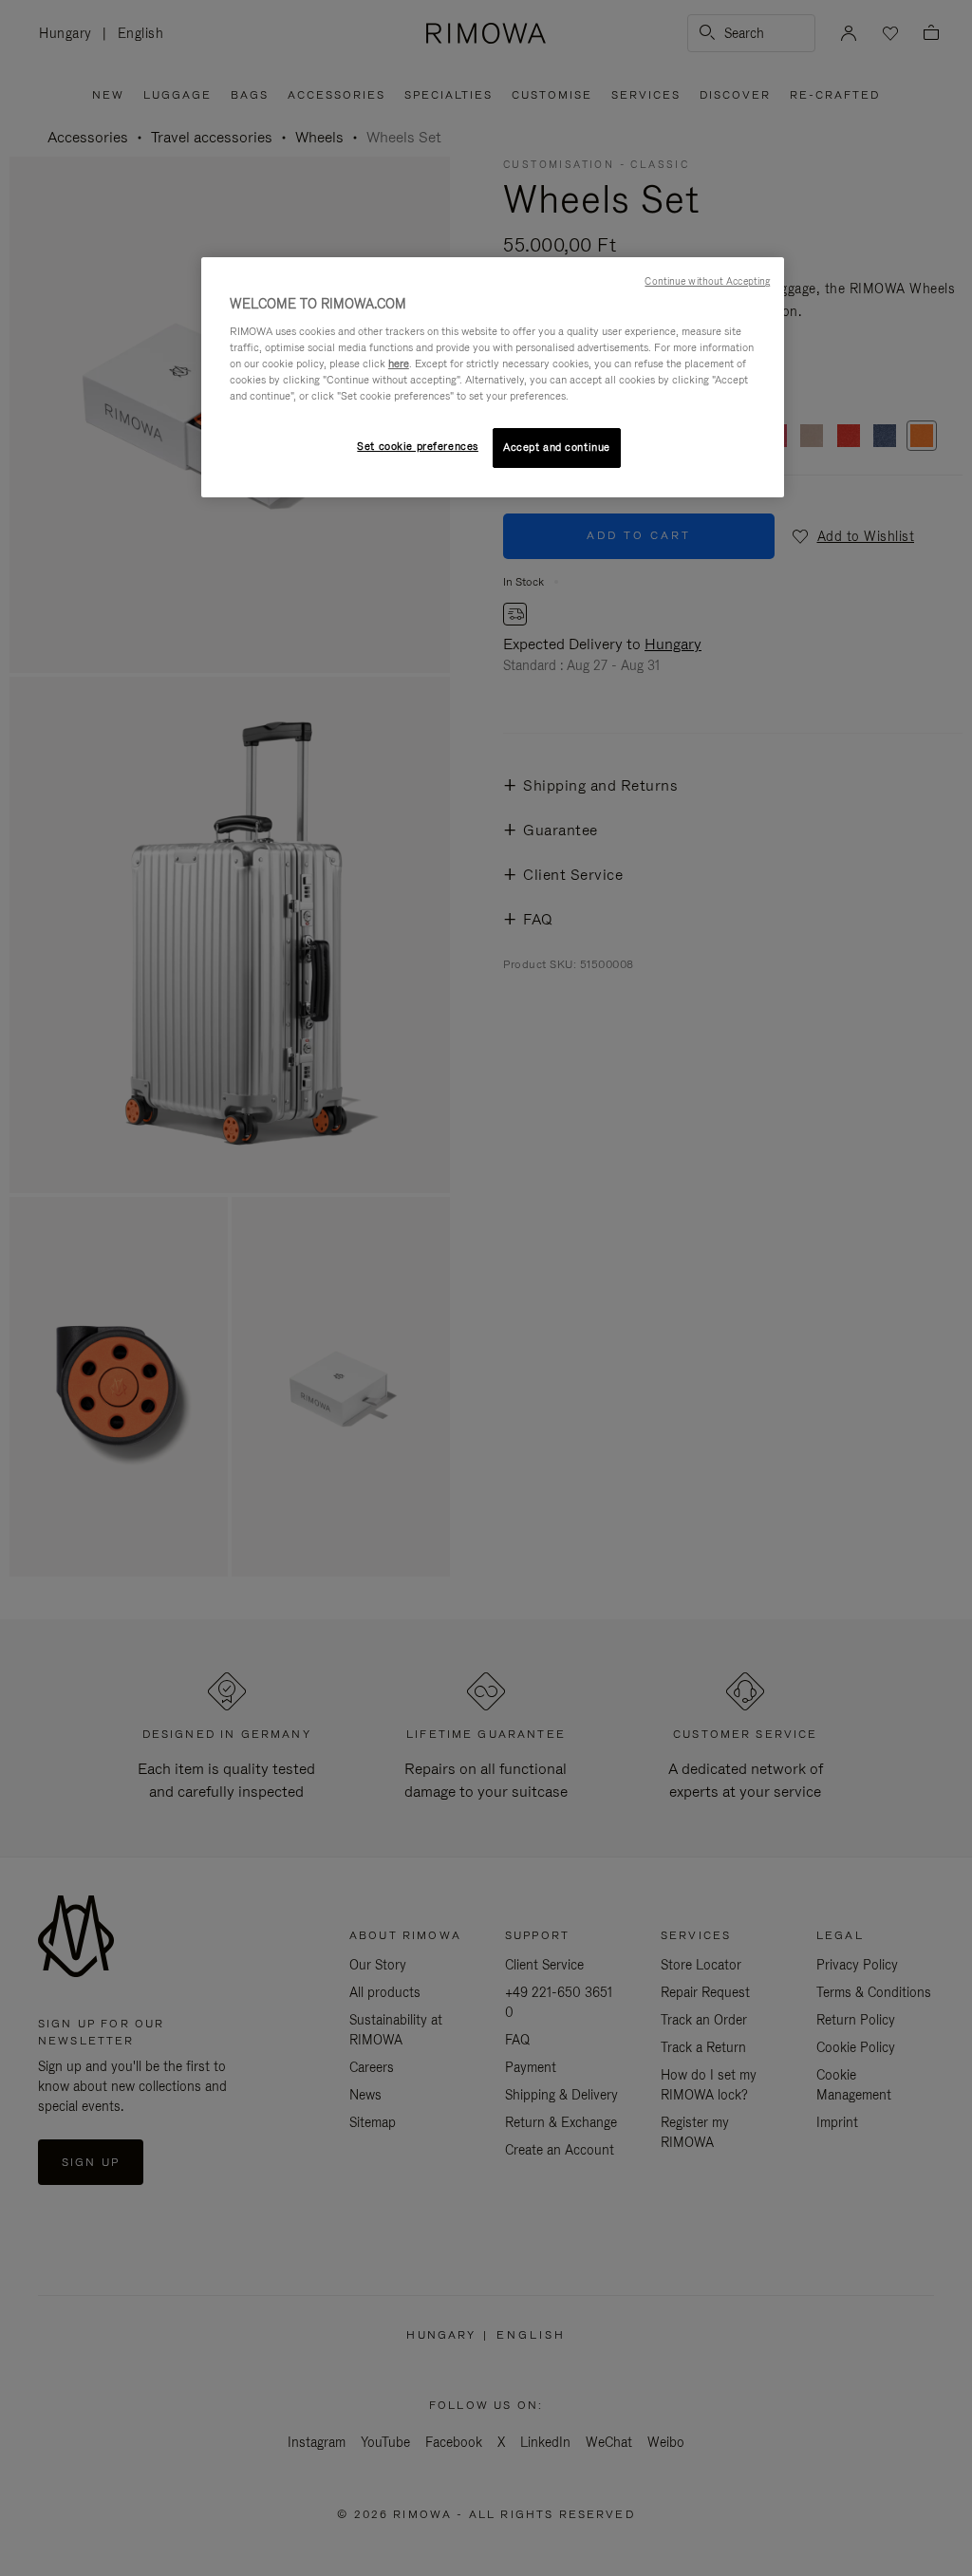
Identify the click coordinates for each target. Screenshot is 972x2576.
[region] (493, 377)
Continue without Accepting (707, 281)
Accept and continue (557, 447)
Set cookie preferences (418, 446)
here (399, 364)
